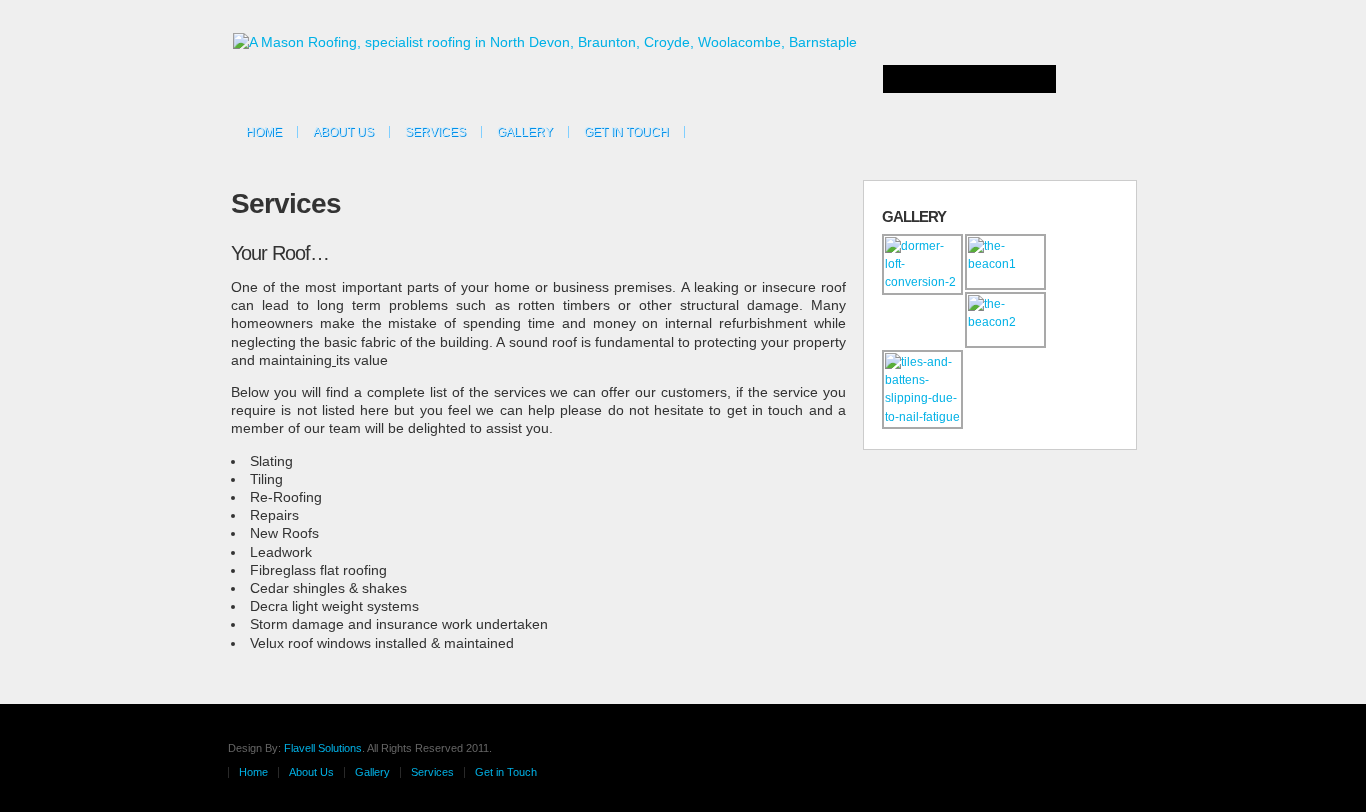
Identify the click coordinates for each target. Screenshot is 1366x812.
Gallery (525, 132)
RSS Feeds (1103, 128)
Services (435, 132)
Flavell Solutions (323, 748)
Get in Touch (626, 132)
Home (264, 132)
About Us (343, 132)
